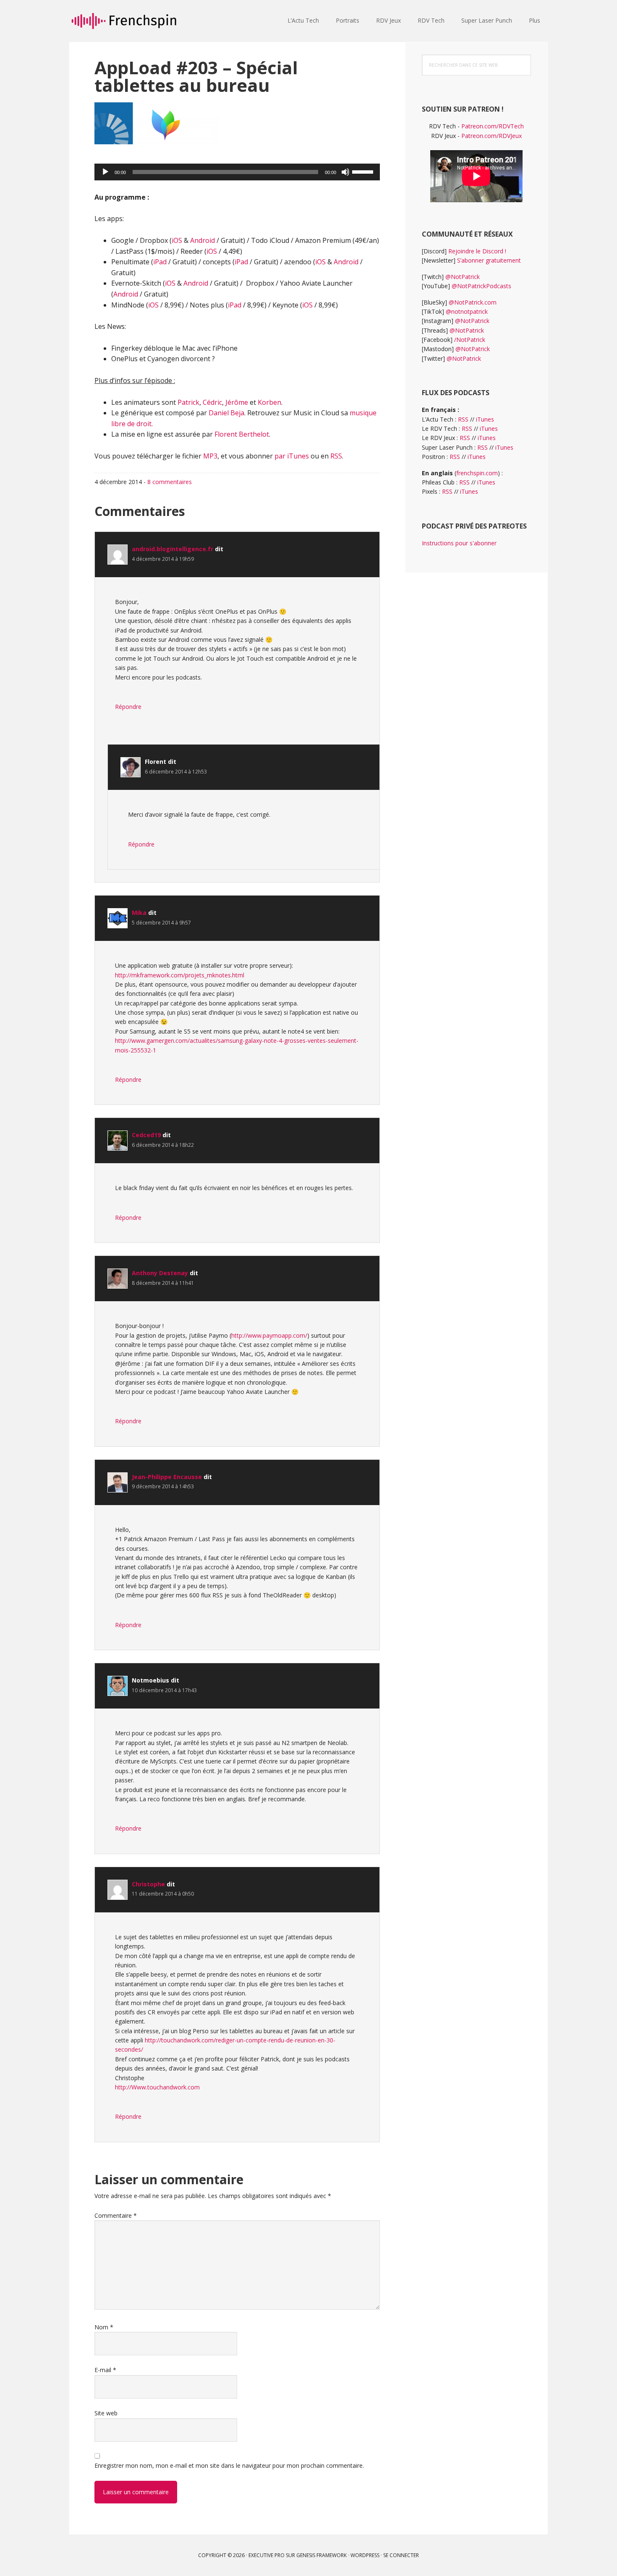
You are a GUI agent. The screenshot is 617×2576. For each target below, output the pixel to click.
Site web (106, 2413)
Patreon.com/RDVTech (493, 126)
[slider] (364, 171)
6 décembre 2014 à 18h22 (163, 1145)
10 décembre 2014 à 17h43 (164, 1690)
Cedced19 (146, 1135)
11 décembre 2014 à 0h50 (163, 1894)
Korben (269, 402)
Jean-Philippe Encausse (167, 1477)
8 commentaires (170, 482)
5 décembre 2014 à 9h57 (161, 923)
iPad (160, 262)
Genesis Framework (322, 2555)
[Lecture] (105, 172)
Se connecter (401, 2555)
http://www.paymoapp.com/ (269, 1335)
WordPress (365, 2555)
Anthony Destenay (160, 1273)
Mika (139, 913)
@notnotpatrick (467, 311)
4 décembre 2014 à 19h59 (163, 559)
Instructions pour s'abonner (459, 543)
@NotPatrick (463, 277)
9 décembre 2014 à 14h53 (163, 1486)
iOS (177, 240)
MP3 (210, 456)
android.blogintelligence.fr (173, 549)
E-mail (105, 2370)
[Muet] (345, 172)
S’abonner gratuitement (489, 260)
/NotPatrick (470, 340)
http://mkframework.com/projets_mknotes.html (180, 975)
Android (203, 240)
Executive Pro (267, 2555)
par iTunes (292, 456)
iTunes (485, 419)
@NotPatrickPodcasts (481, 286)
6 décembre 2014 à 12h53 (176, 772)
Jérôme (237, 402)
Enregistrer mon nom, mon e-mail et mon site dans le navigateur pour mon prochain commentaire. (229, 2465)
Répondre (128, 707)
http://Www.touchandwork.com (157, 2087)
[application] (237, 172)
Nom (104, 2327)
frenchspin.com (477, 473)
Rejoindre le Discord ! (477, 251)
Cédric (212, 402)
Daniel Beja (226, 413)
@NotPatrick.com (473, 302)
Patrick (188, 402)
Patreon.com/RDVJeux (492, 136)
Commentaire (116, 2215)
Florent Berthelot (242, 434)
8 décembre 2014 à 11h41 (163, 1283)
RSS (336, 456)
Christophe (148, 1884)
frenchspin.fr (124, 21)
